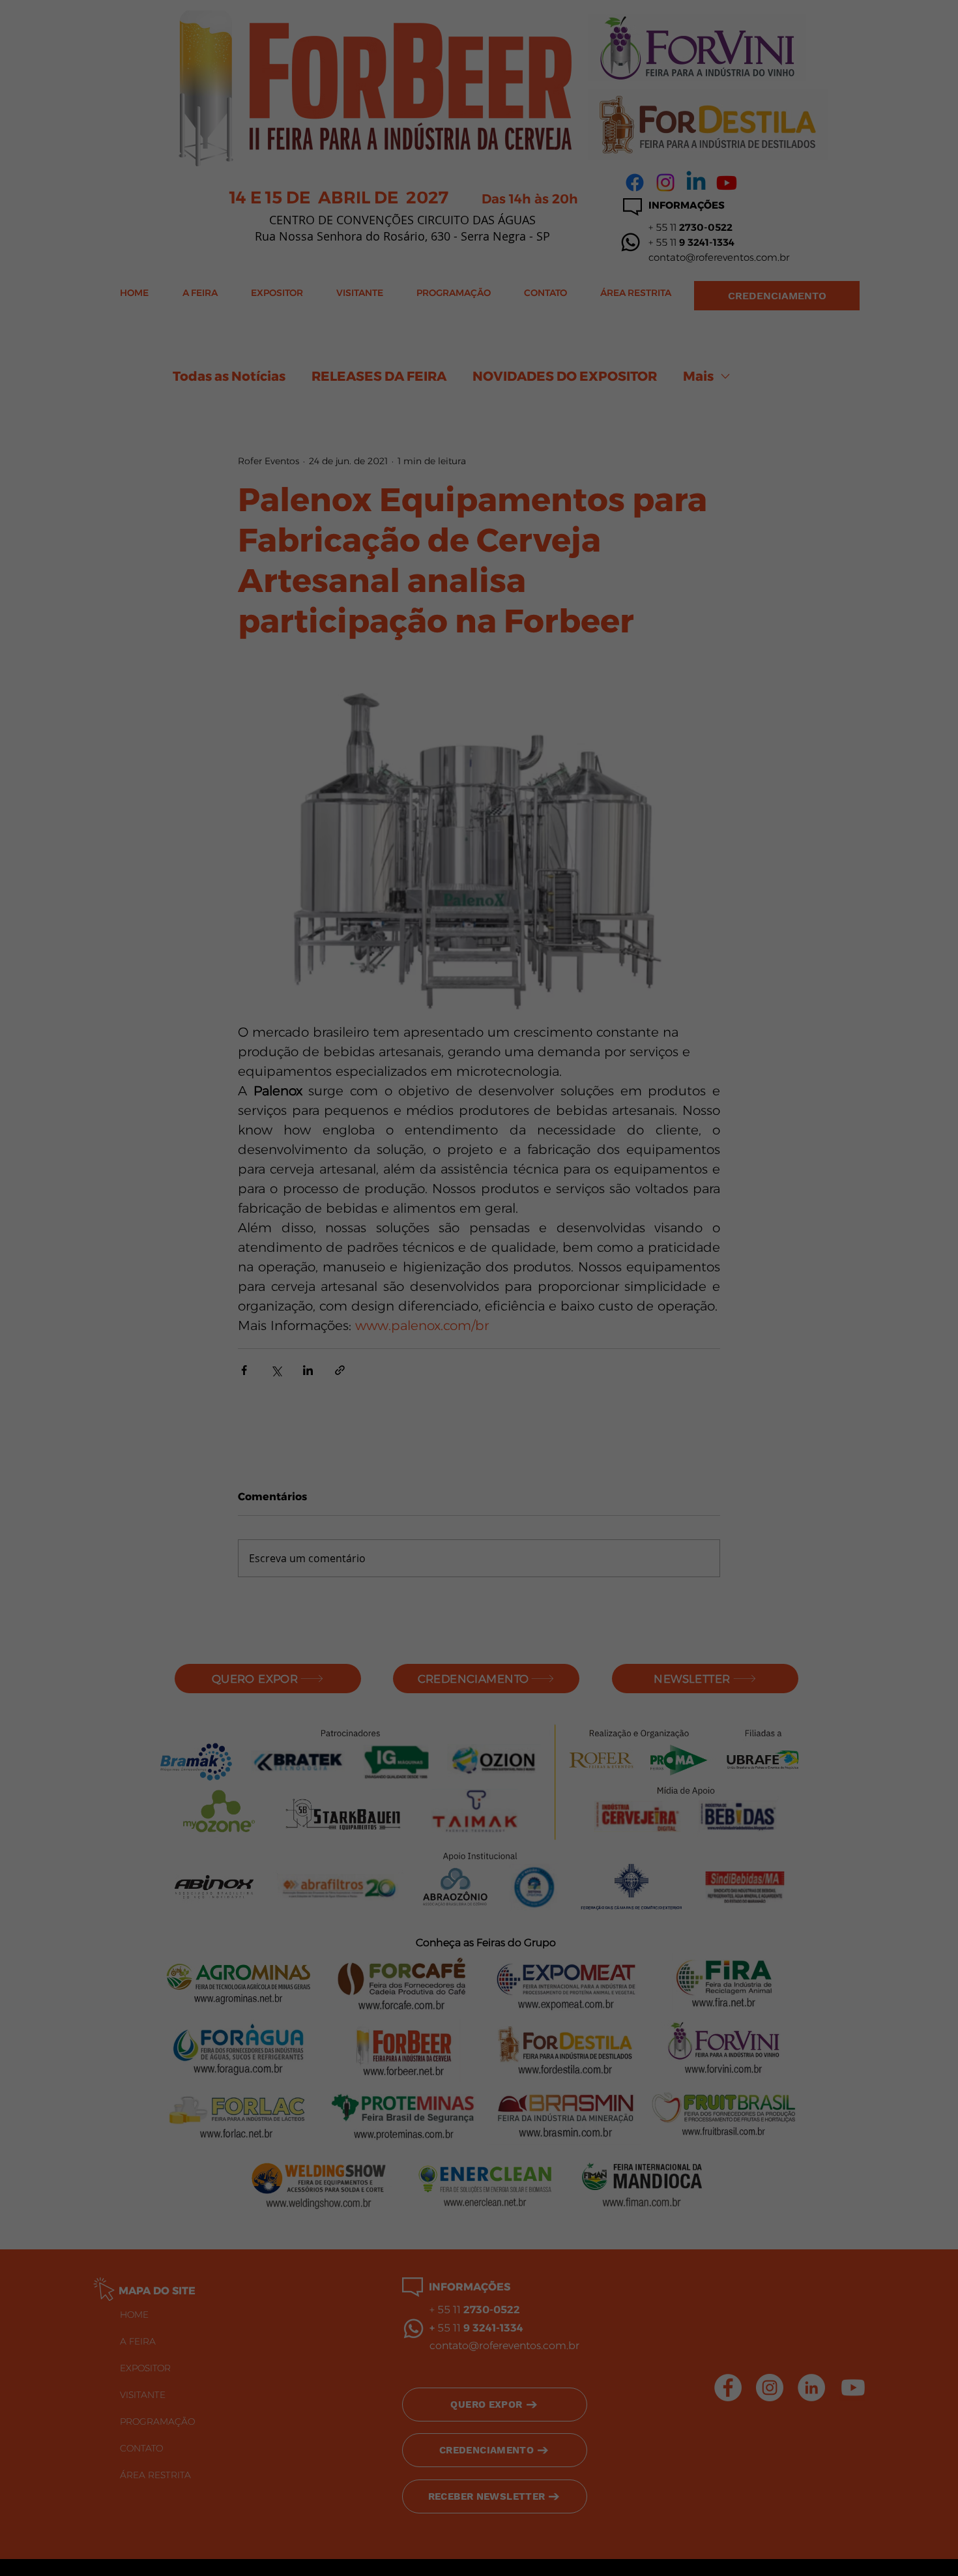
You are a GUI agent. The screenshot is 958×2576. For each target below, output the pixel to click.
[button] (882, 2529)
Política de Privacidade (508, 2528)
